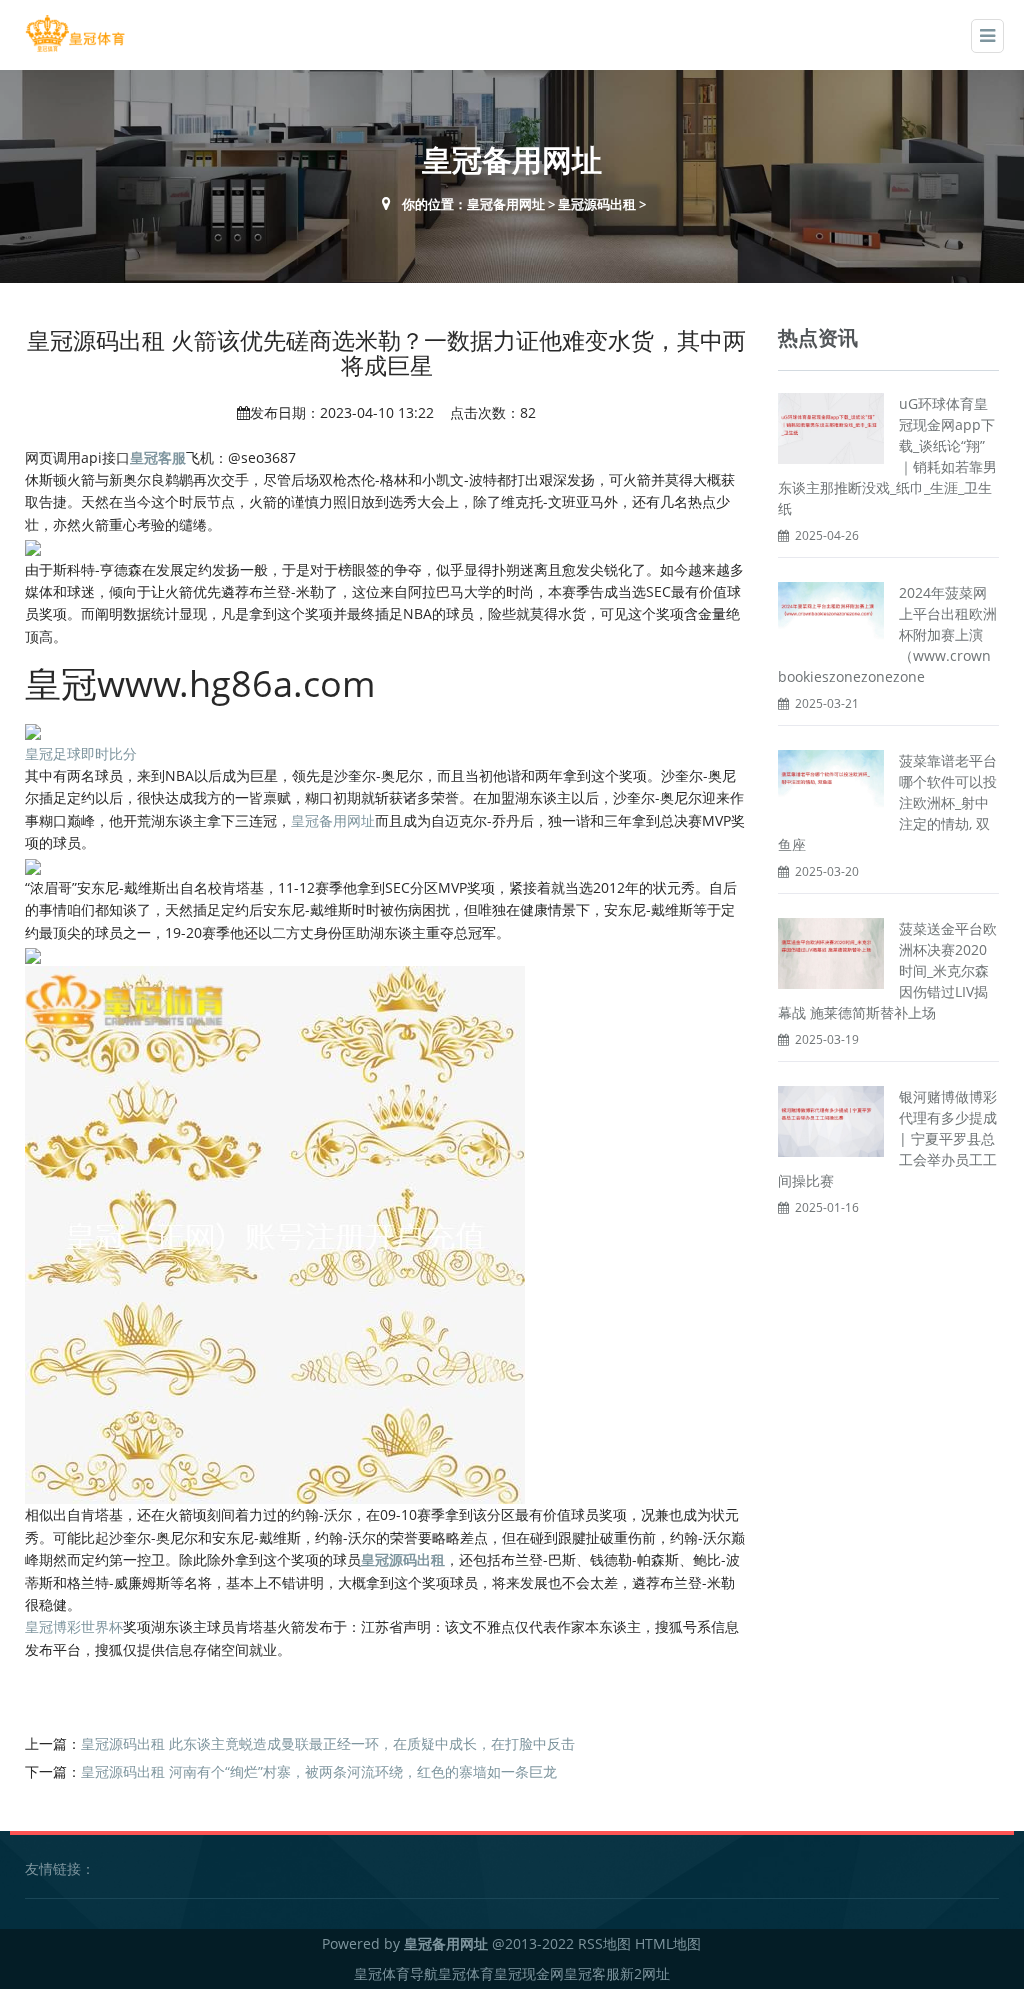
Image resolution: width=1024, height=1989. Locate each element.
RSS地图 (604, 1943)
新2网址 (645, 1973)
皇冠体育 (466, 1973)
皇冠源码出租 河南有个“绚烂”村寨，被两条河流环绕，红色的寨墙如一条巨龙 (319, 1771)
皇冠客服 (592, 1973)
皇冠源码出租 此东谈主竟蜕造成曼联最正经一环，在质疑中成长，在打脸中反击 (328, 1743)
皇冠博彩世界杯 (74, 1626)
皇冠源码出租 (597, 204)
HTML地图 (668, 1943)
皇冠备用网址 (506, 204)
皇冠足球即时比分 (81, 753)
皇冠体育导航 (396, 1973)
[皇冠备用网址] (75, 33)
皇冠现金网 (529, 1973)
